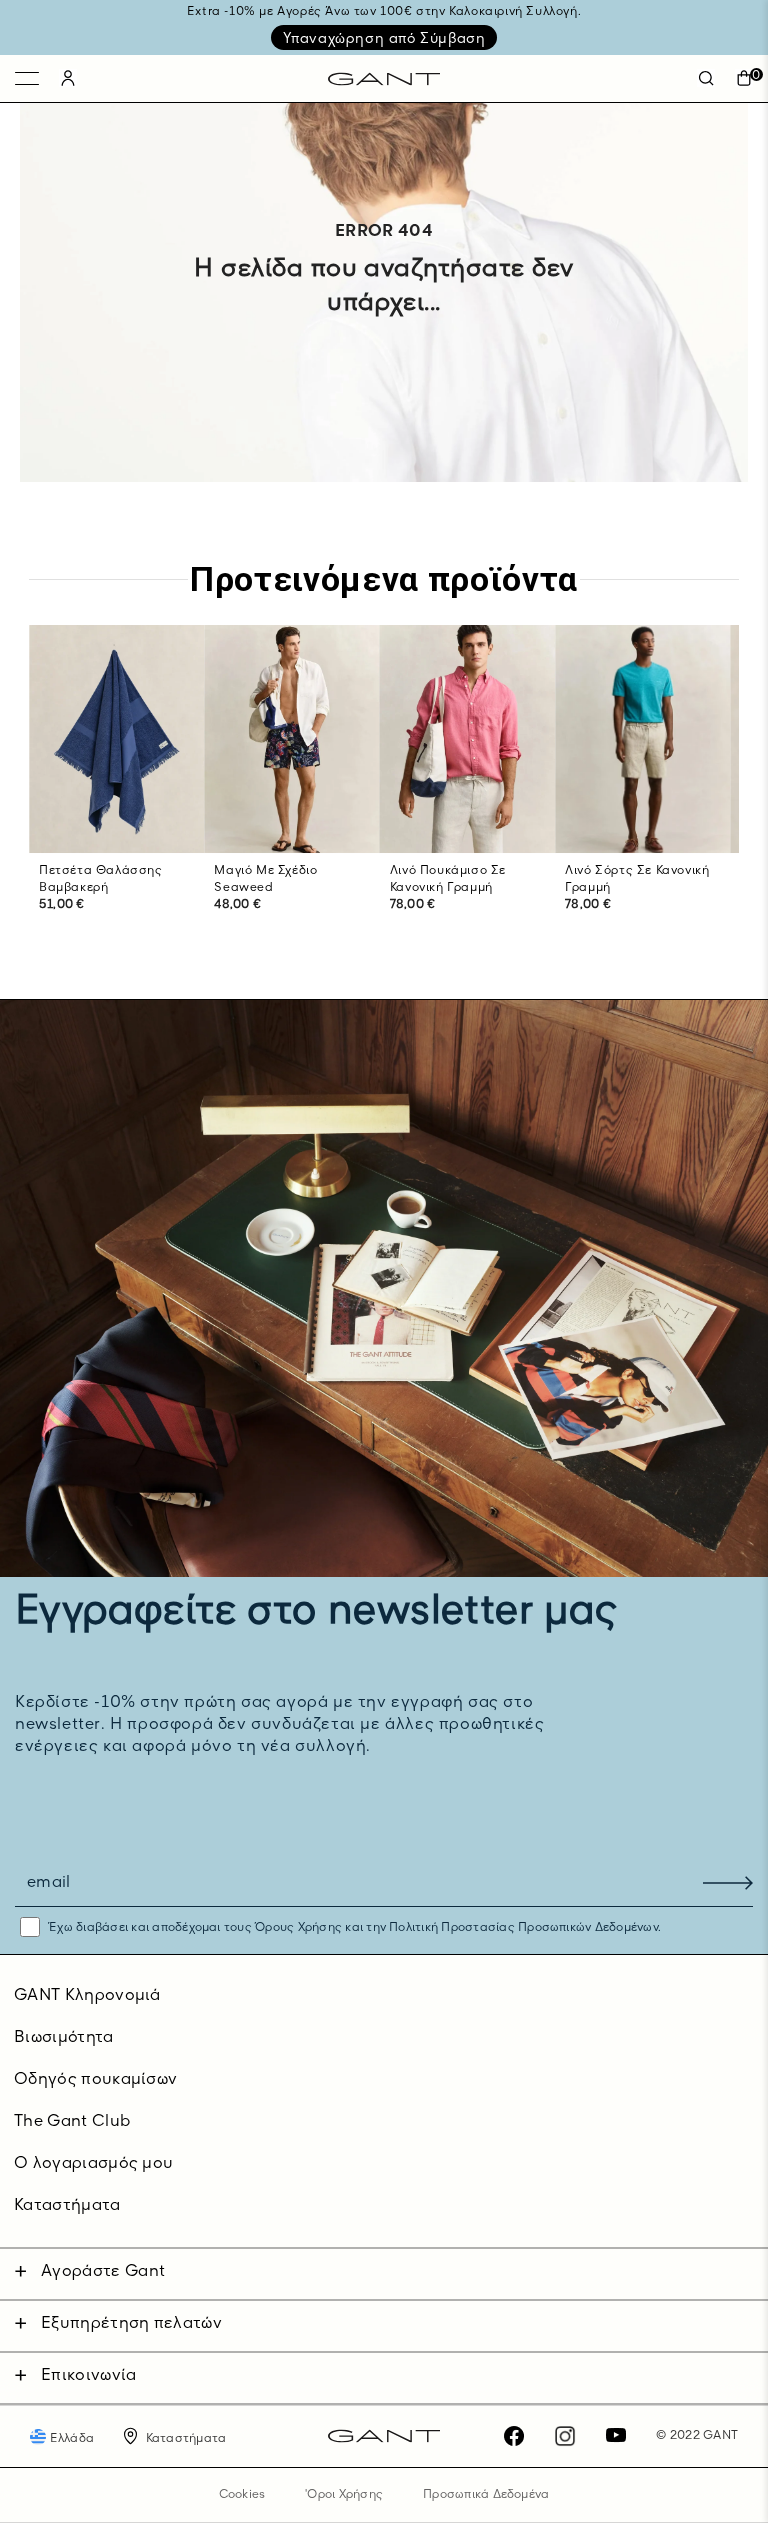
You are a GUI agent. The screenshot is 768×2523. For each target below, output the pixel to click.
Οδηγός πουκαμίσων (95, 2080)
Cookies (242, 2495)
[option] (116, 789)
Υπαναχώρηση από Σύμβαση (384, 39)
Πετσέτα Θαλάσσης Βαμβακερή (101, 879)
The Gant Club (72, 2122)
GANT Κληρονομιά (87, 1996)
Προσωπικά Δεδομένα (486, 2495)
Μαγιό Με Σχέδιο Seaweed (265, 879)
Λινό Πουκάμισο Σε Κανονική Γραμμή (448, 879)
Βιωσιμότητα (64, 2038)
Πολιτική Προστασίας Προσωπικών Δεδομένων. (523, 1928)
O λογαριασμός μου (93, 2164)
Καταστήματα (67, 2206)
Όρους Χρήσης (298, 1928)
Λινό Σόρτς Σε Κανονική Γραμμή (637, 879)
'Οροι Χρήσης (344, 2495)
